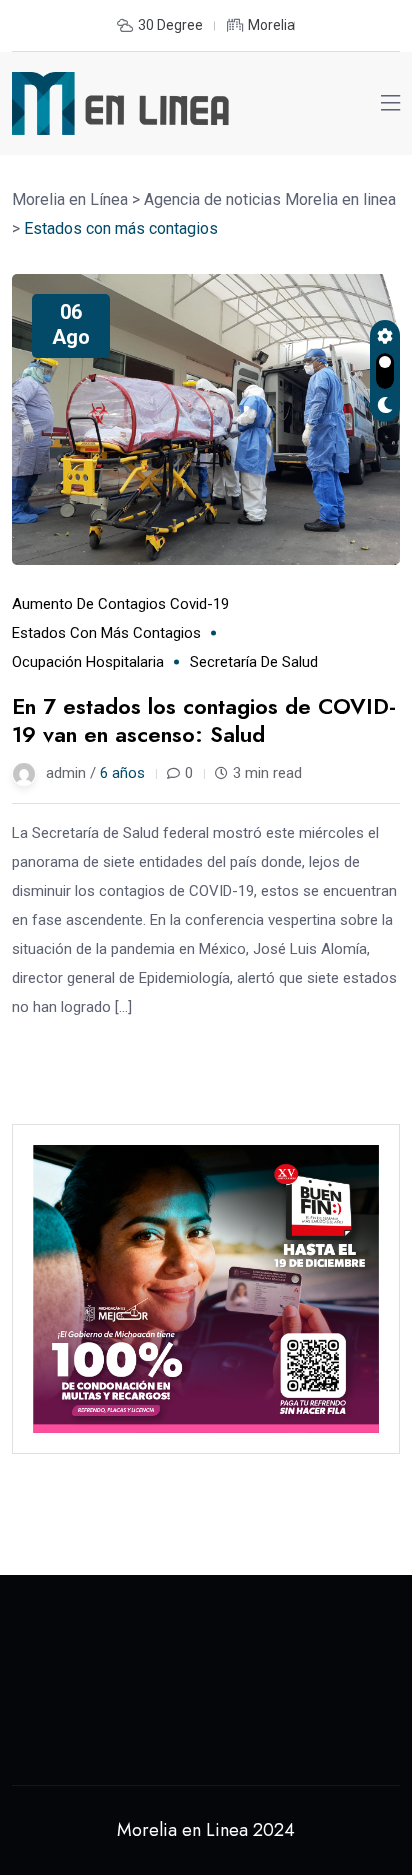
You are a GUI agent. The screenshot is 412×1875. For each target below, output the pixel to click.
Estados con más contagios (106, 633)
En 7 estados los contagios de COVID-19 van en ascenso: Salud (204, 720)
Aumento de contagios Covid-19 (120, 604)
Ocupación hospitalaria (88, 662)
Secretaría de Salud (254, 662)
